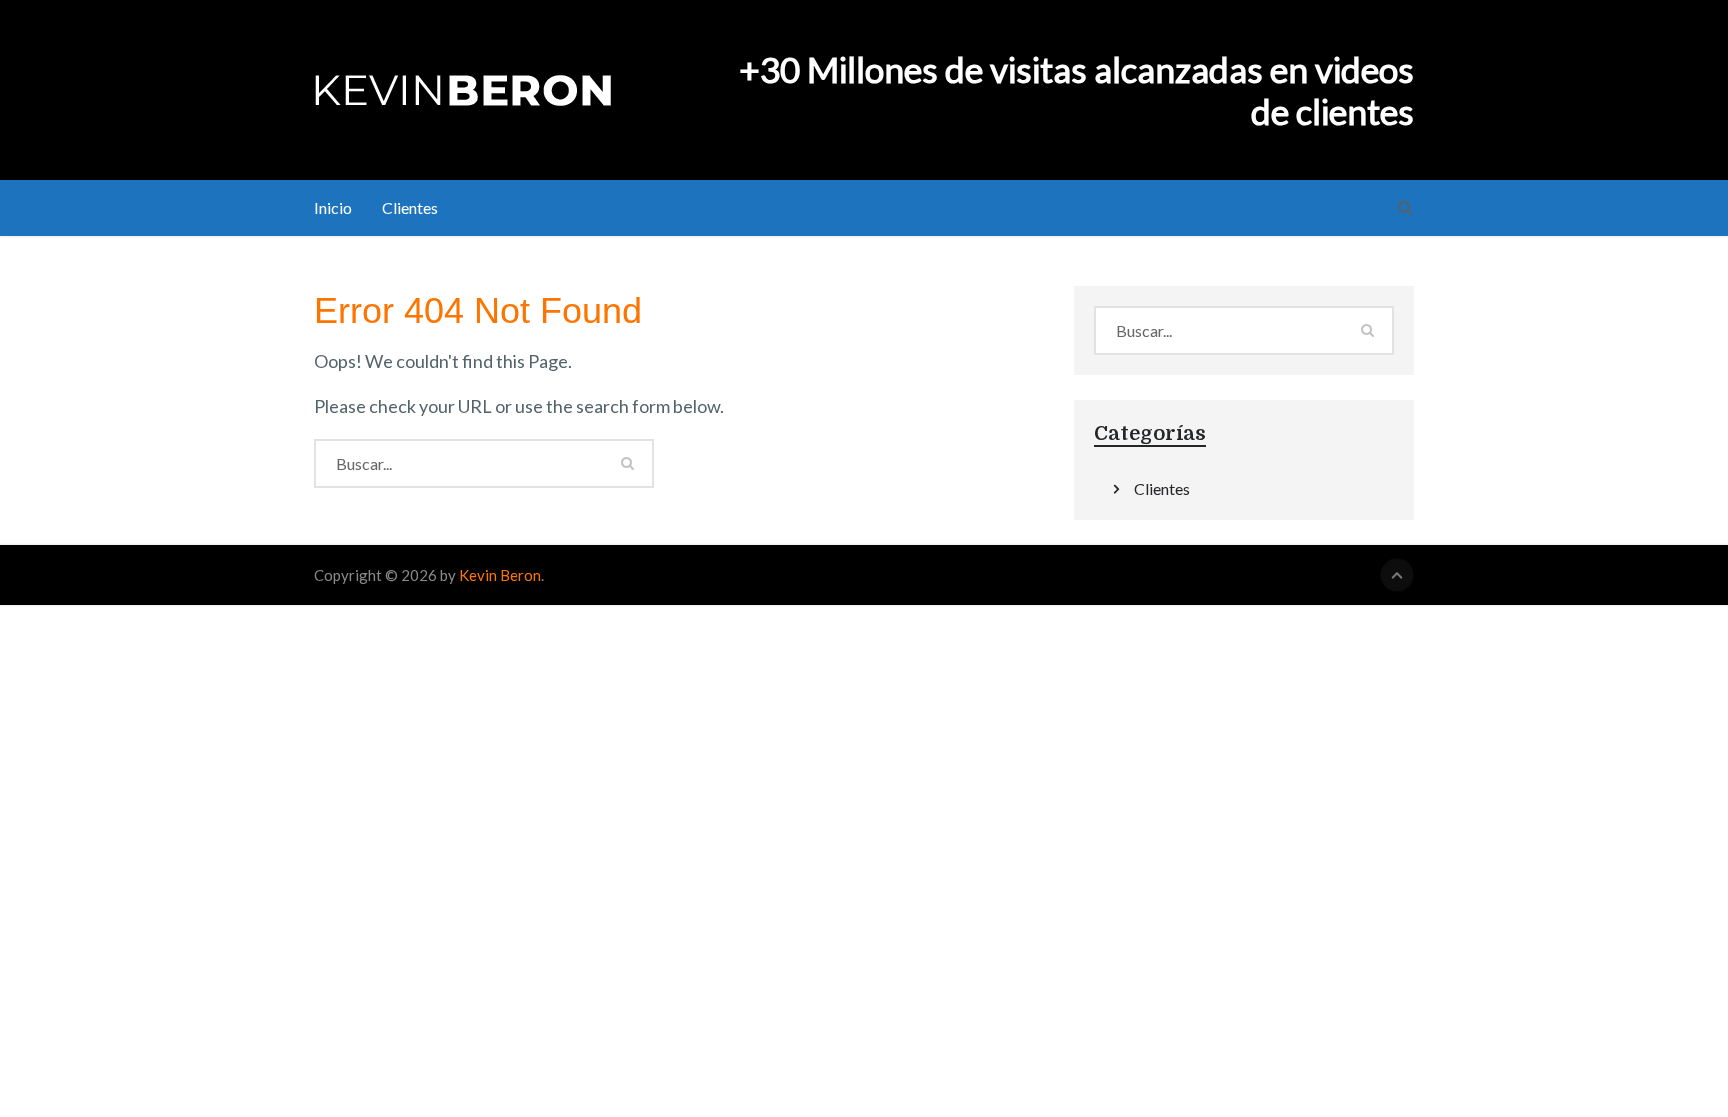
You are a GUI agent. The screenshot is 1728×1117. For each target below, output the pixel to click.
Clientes (410, 207)
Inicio (333, 207)
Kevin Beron (500, 575)
